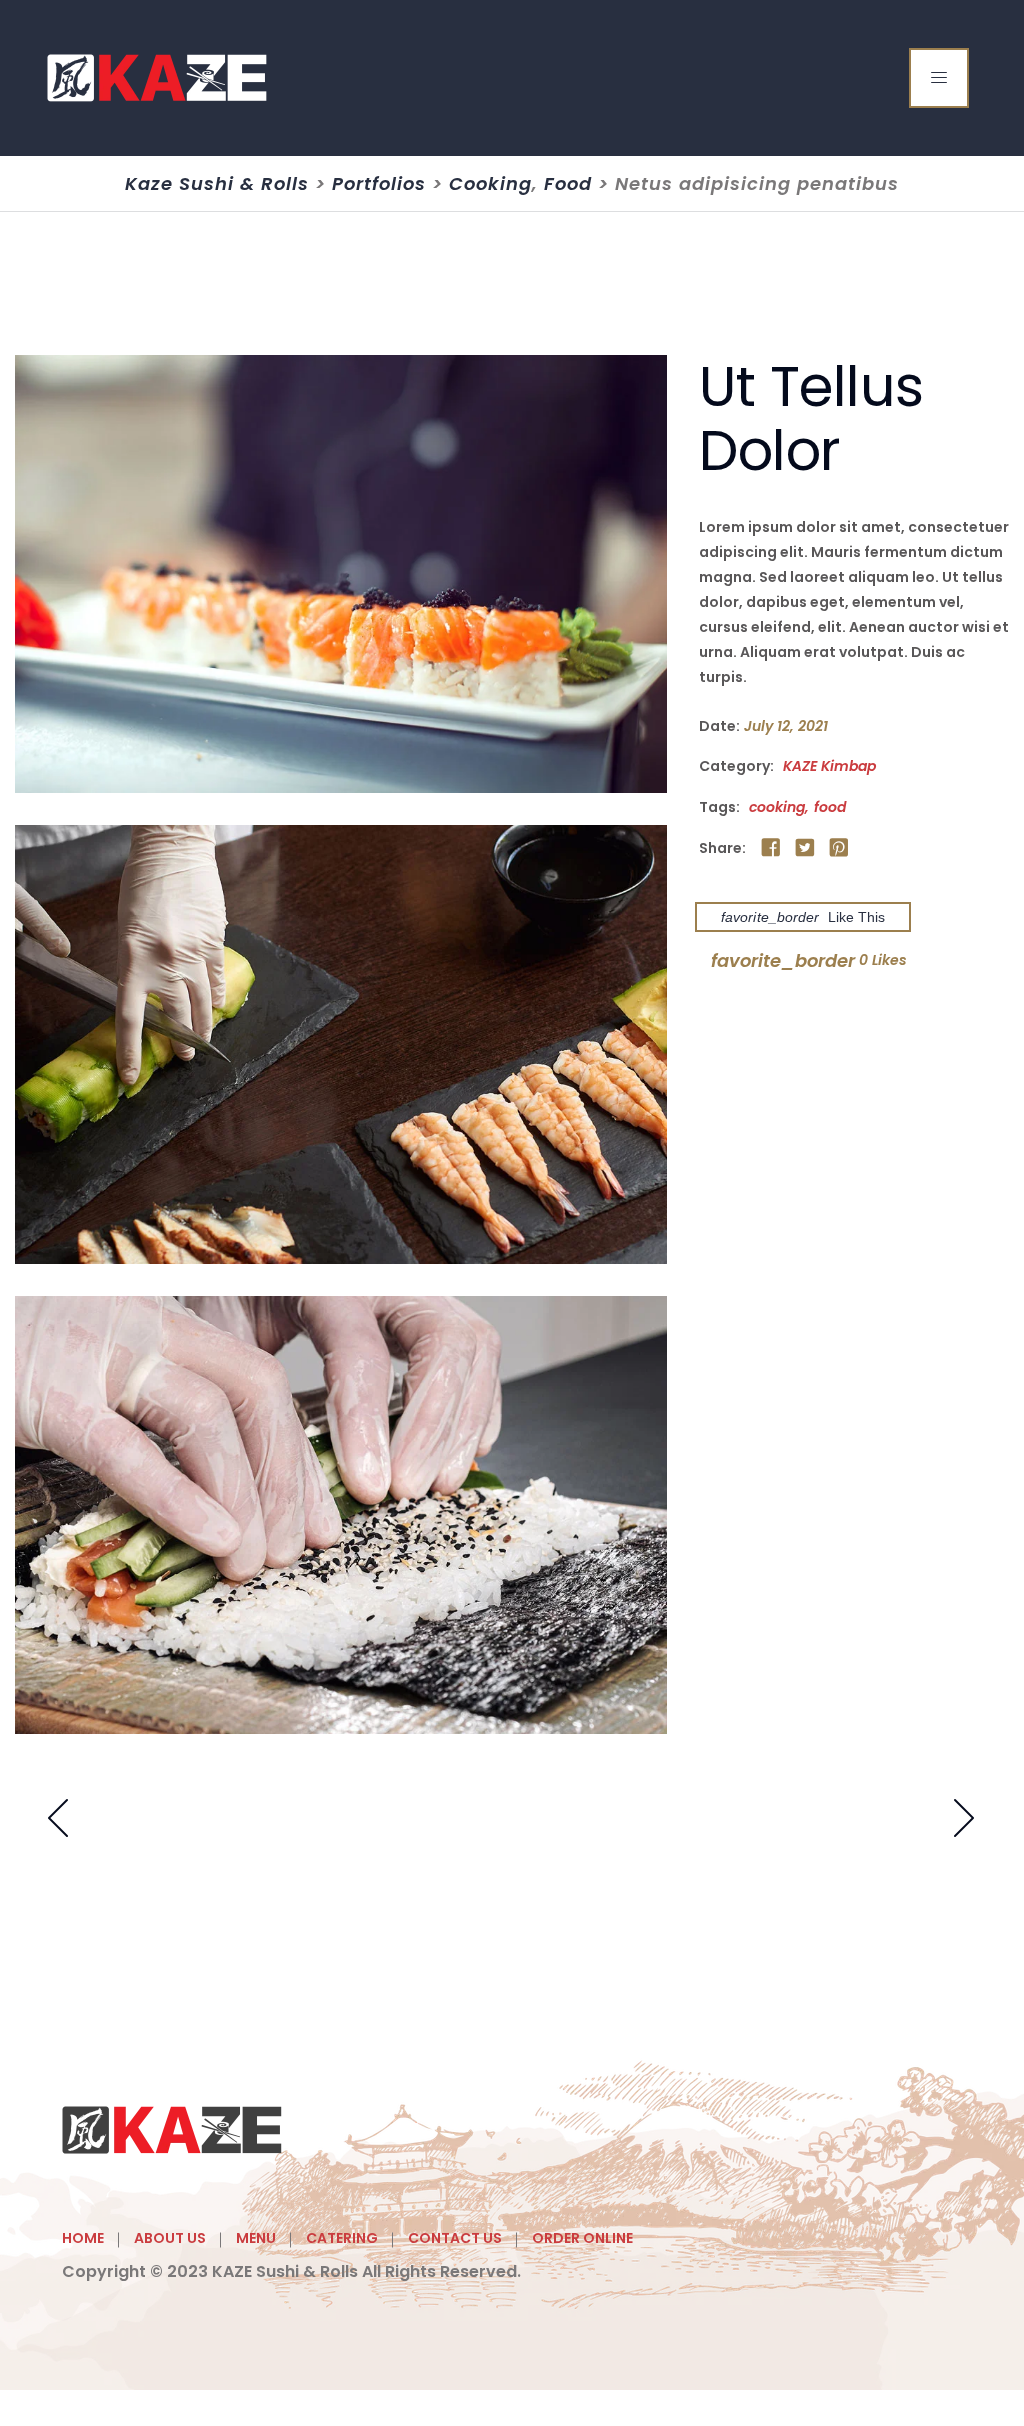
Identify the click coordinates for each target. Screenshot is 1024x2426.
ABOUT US (170, 2238)
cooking (777, 807)
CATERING (342, 2238)
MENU (256, 2238)
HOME (83, 2238)
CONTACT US (455, 2238)
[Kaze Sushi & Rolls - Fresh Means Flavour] (158, 78)
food (830, 807)
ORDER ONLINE (582, 2238)
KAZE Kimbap (829, 766)
